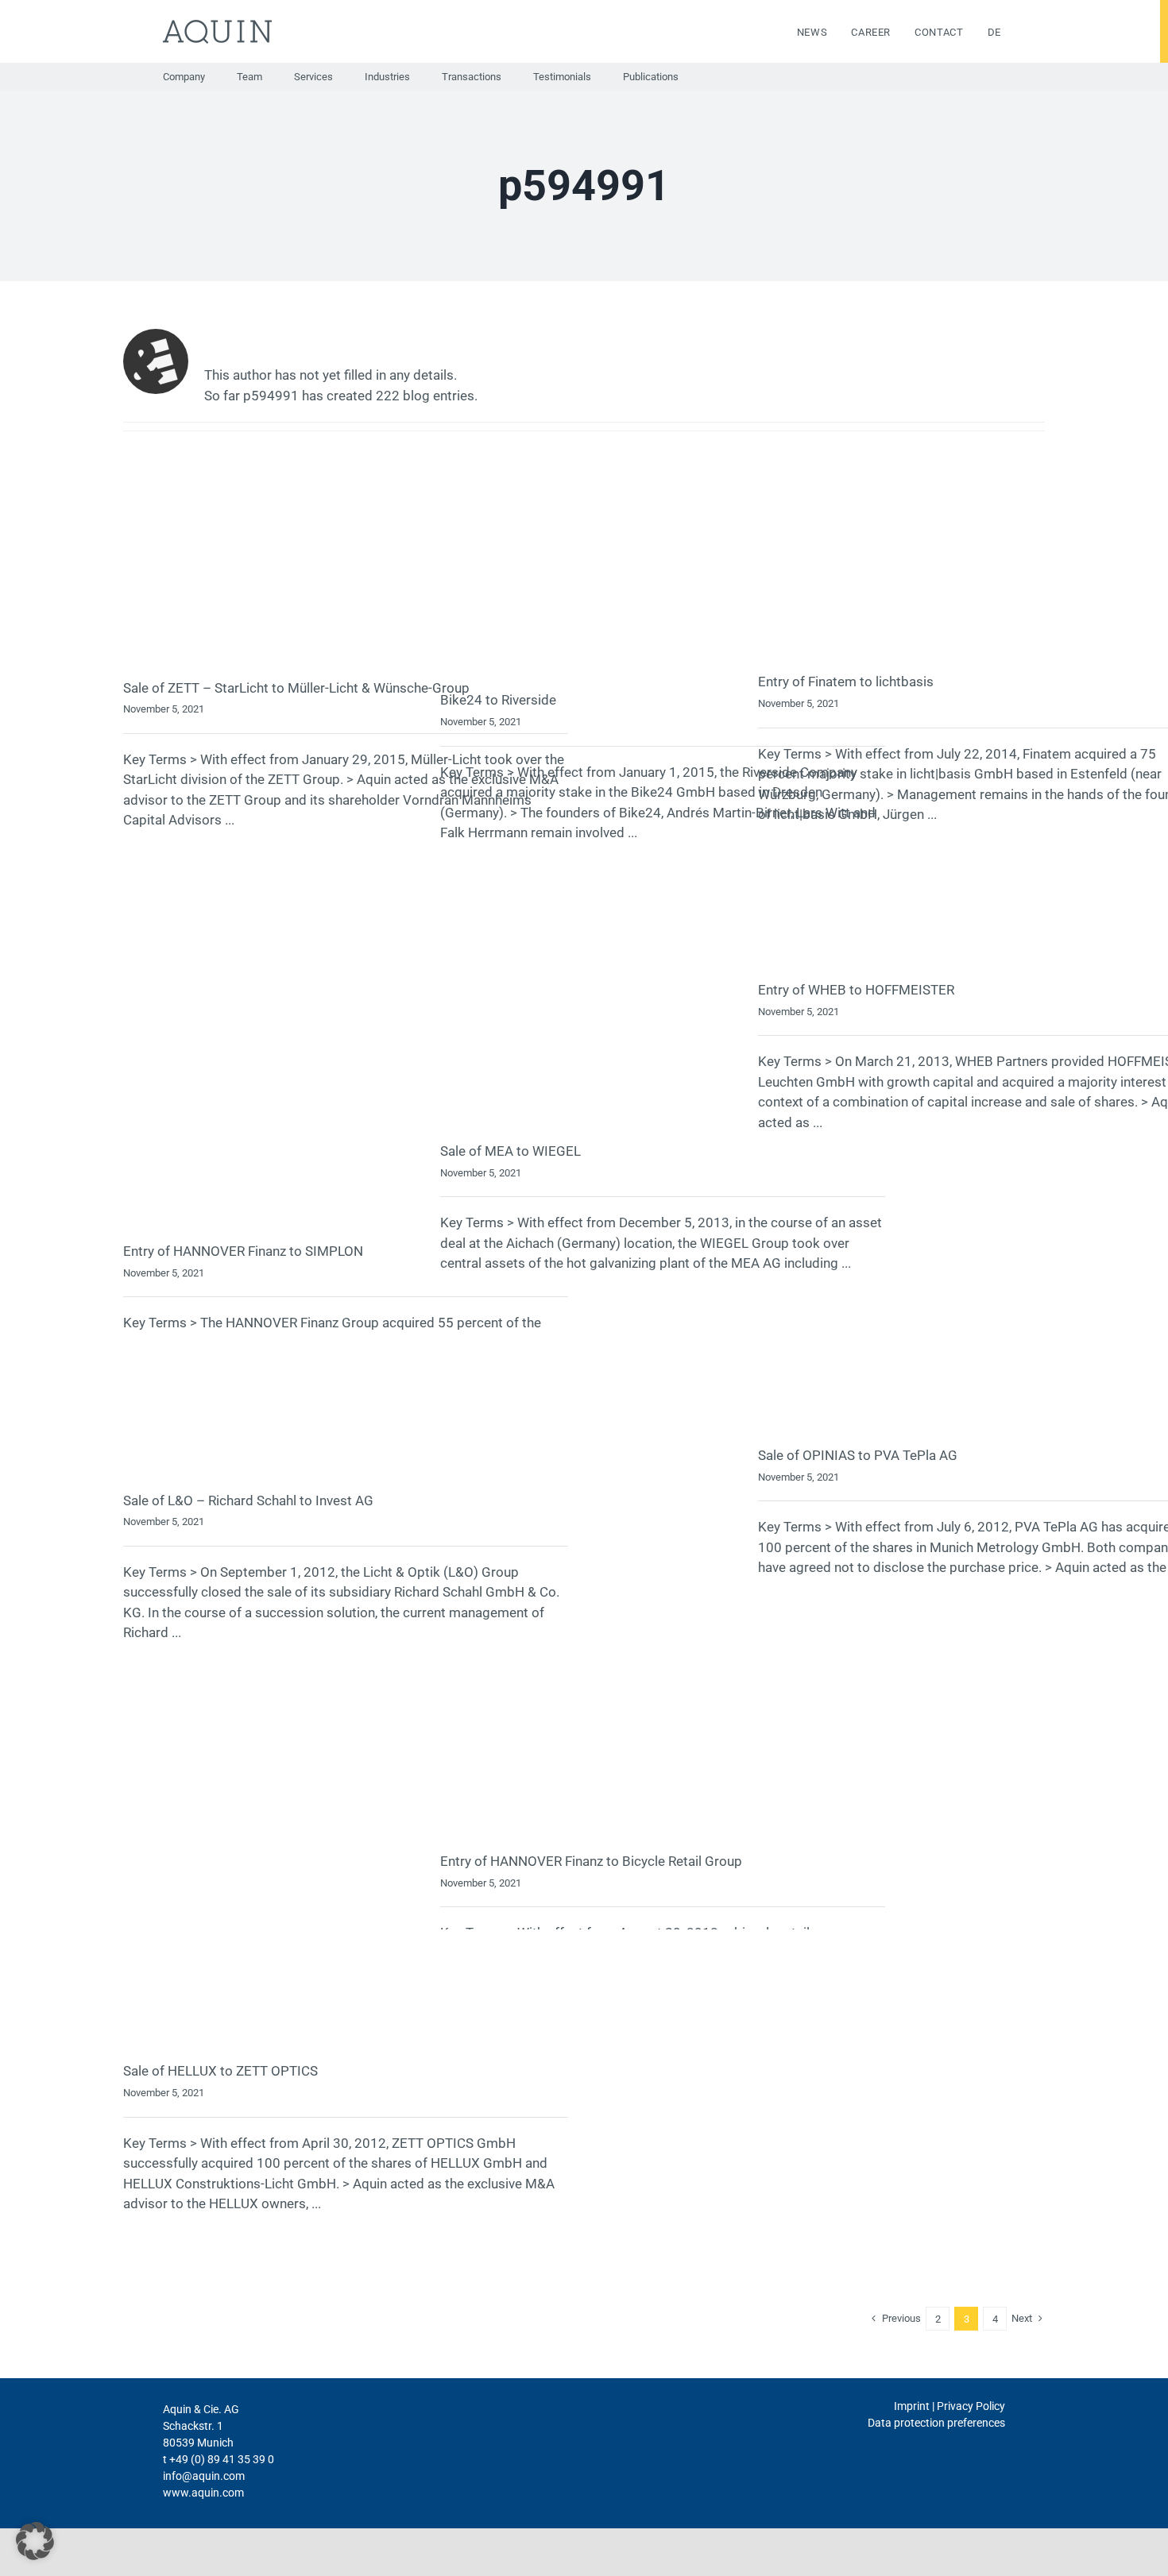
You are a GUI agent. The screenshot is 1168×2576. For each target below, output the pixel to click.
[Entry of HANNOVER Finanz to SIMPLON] (346, 1057)
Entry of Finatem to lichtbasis (846, 682)
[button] (35, 2541)
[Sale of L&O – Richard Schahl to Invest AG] (346, 1415)
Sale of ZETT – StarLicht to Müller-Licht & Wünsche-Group (296, 688)
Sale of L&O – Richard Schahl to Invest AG (248, 1500)
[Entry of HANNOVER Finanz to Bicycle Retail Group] (663, 1596)
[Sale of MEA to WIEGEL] (663, 1007)
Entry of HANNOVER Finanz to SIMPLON (243, 1251)
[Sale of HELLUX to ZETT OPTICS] (346, 2000)
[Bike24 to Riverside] (663, 581)
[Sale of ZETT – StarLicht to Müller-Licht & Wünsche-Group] (346, 575)
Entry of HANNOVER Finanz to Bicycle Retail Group (591, 1861)
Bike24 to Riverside (498, 700)
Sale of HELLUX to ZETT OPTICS (220, 2071)
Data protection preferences (936, 2423)
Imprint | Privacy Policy (949, 2406)
